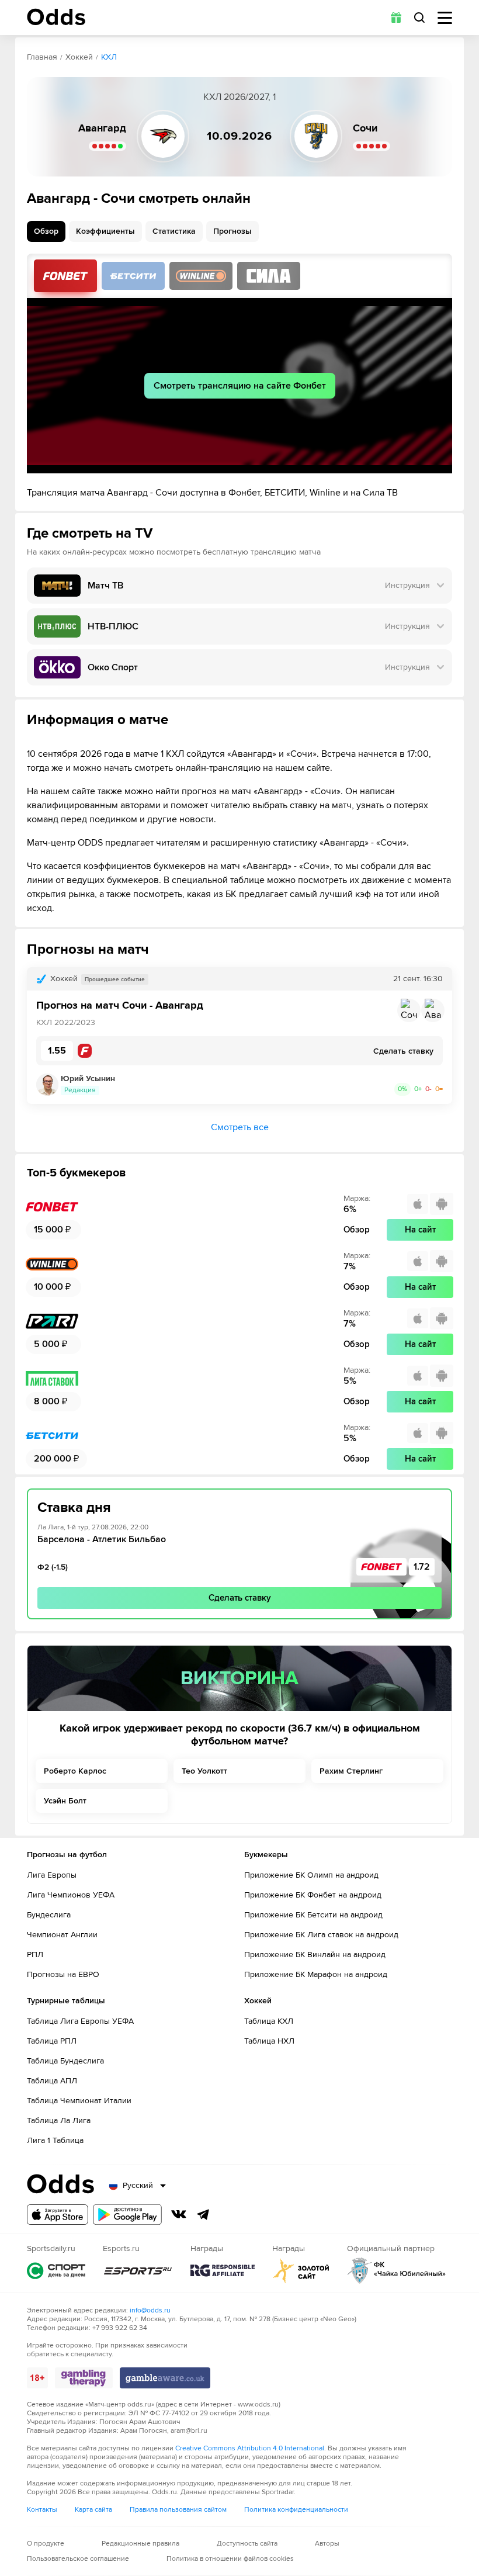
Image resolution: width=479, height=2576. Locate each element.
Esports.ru (138, 2271)
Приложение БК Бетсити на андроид (313, 1915)
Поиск (419, 18)
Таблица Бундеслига (65, 2061)
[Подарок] (396, 18)
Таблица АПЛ (52, 2081)
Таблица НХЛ (269, 2041)
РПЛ (35, 1954)
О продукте (46, 2544)
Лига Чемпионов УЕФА (71, 1895)
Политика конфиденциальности (296, 2510)
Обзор (46, 231)
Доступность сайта (247, 2544)
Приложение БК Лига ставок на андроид (321, 1935)
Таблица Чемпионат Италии (79, 2101)
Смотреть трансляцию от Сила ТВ (269, 276)
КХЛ (109, 57)
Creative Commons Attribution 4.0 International (250, 2448)
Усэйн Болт (65, 1801)
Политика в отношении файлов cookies (230, 2559)
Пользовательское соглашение (78, 2559)
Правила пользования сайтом (178, 2510)
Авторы (327, 2544)
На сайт (420, 1230)
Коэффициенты (105, 231)
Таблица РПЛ (52, 2041)
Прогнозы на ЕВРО (63, 1974)
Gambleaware (165, 2378)
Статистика (174, 231)
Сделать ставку (240, 1598)
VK (179, 2214)
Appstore (58, 2215)
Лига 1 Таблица (55, 2140)
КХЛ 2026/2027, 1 (239, 97)
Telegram (203, 2214)
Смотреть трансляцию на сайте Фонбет (240, 386)
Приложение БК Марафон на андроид (316, 1974)
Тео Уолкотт (204, 1771)
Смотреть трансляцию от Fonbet (65, 276)
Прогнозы (232, 231)
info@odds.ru (150, 2310)
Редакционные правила (140, 2544)
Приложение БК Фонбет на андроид (313, 1895)
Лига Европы (52, 1875)
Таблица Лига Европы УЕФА (80, 2021)
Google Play (127, 2215)
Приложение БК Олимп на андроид (311, 1875)
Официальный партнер (397, 2271)
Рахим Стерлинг (351, 1771)
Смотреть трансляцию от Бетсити (133, 276)
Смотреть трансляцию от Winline (201, 276)
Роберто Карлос (75, 1771)
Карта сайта (93, 2510)
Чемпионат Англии (62, 1935)
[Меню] (445, 18)
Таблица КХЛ (269, 2021)
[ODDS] (56, 17)
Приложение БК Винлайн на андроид (315, 1954)
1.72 (422, 1567)
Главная (42, 57)
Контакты (42, 2510)
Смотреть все (240, 1127)
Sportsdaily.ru (56, 2271)
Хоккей (79, 57)
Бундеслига (49, 1915)
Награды (223, 2271)
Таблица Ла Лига (59, 2120)
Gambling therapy (84, 2378)
